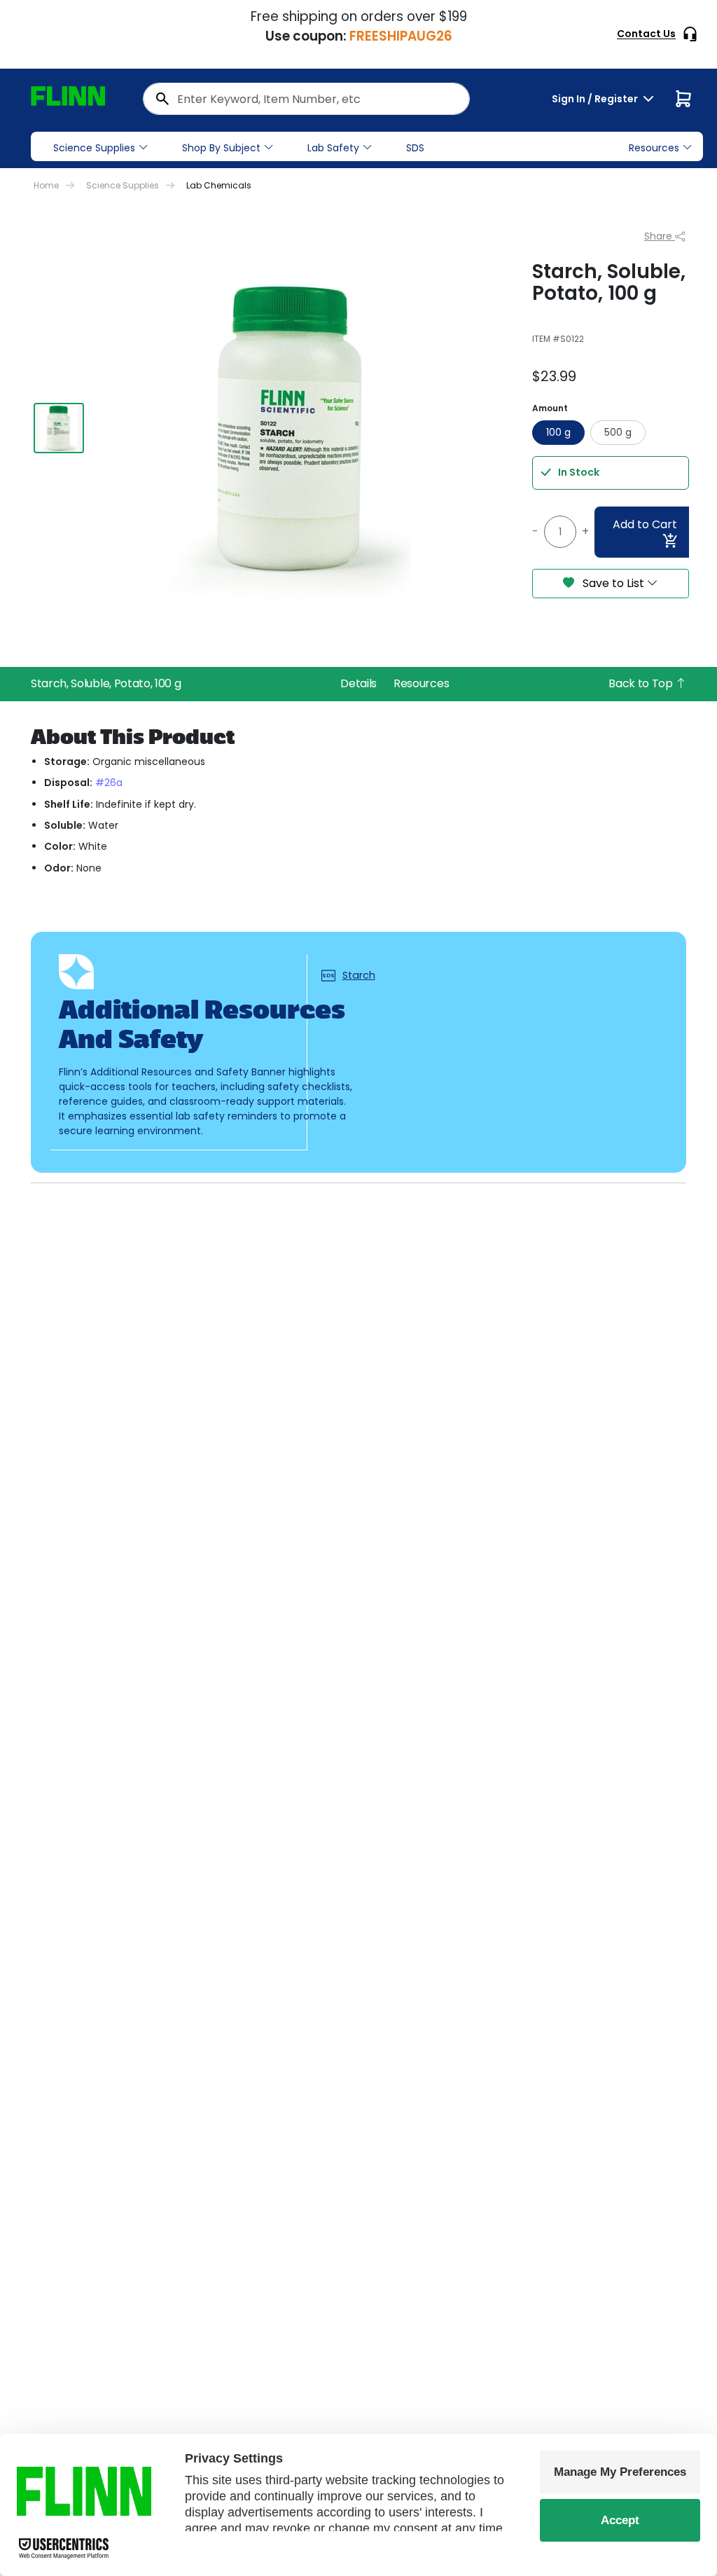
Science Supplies (94, 148)
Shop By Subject (221, 148)
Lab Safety (333, 148)
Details (358, 683)
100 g (558, 432)
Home (46, 185)
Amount (550, 408)
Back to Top (642, 683)
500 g (618, 432)
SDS (415, 148)
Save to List (613, 583)
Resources (421, 683)
